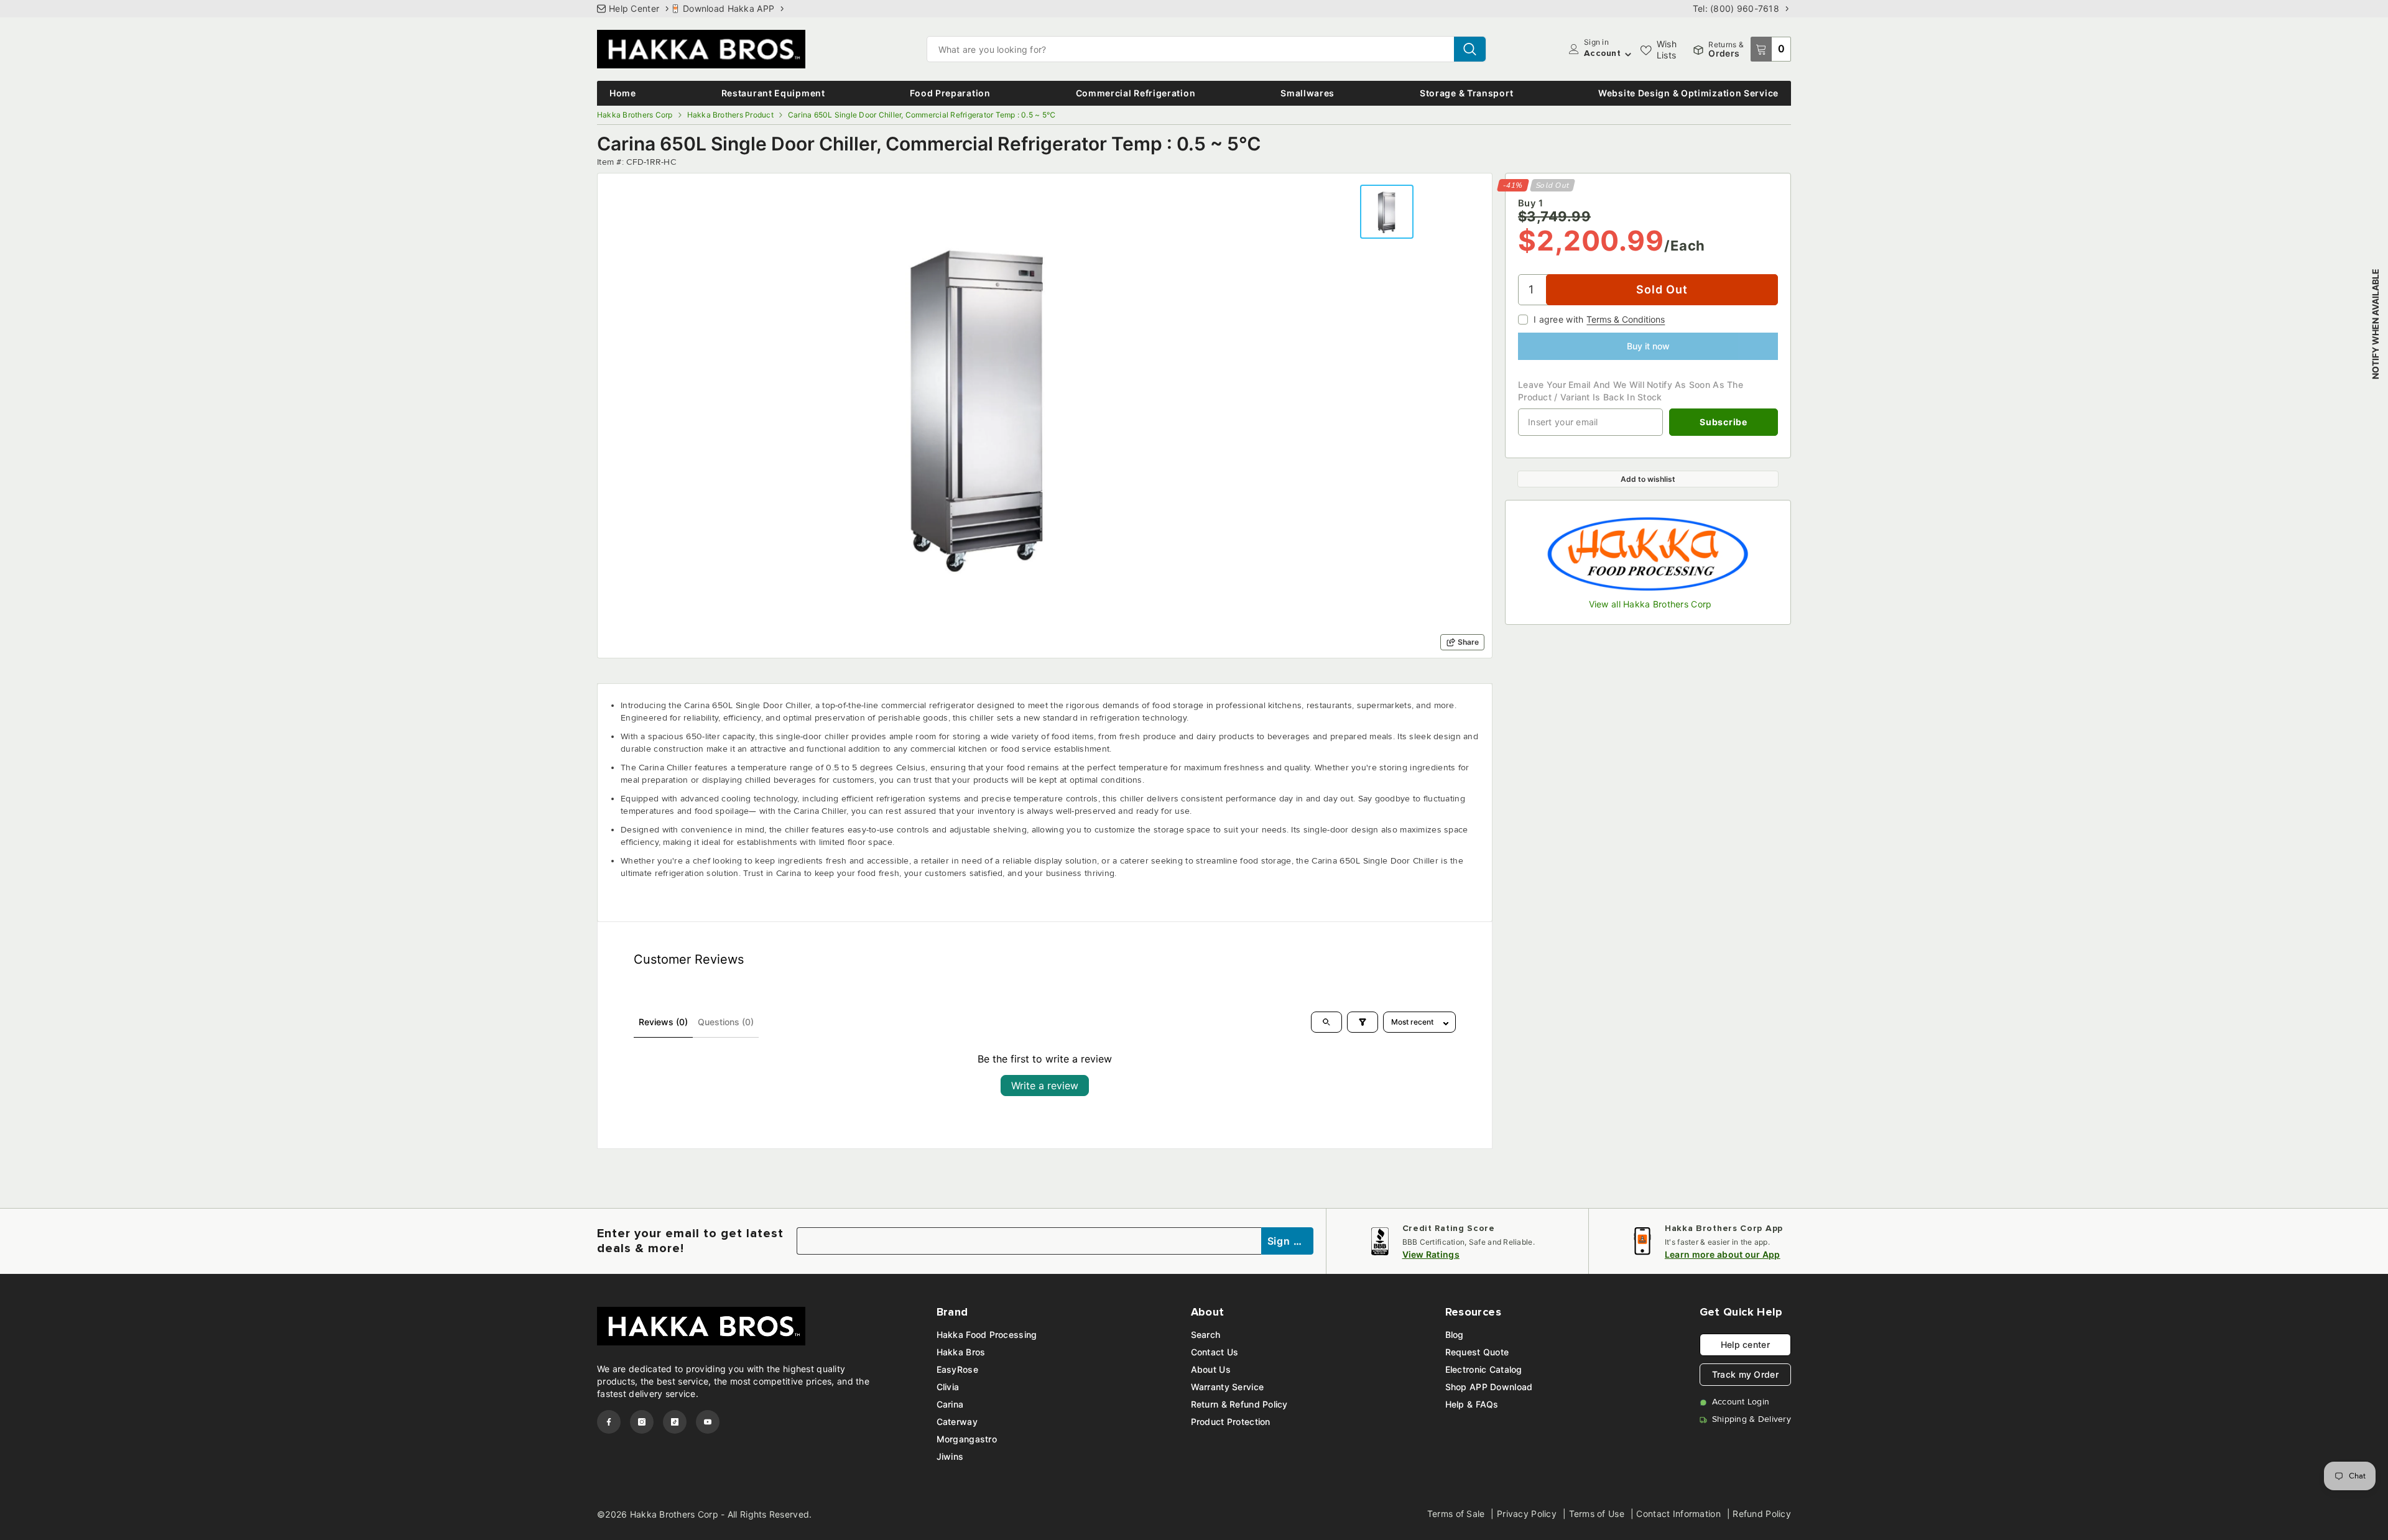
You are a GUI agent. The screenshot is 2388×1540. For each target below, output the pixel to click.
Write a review (1045, 1086)
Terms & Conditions (1626, 319)
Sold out (1662, 289)
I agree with (1558, 319)
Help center (1745, 1344)
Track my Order (1745, 1374)
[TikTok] (675, 1422)
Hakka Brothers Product (730, 115)
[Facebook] (609, 1422)
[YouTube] (708, 1422)
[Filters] (1363, 1022)
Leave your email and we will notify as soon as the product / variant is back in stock (1631, 391)
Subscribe (1723, 422)
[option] (979, 403)
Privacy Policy (1527, 1514)
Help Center (634, 8)
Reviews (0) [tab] (663, 1022)
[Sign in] (1574, 49)
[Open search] (1326, 1022)
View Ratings (1431, 1254)
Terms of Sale (1456, 1514)
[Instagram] (642, 1422)
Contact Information (1678, 1514)
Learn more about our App (1723, 1254)
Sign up (1288, 1241)
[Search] (1206, 49)
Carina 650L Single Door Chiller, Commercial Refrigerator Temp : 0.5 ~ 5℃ (922, 115)
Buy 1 (1530, 203)
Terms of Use (1597, 1514)
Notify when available (2375, 324)
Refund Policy (1762, 1514)
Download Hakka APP (729, 8)
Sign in (1596, 42)
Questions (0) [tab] (726, 1022)
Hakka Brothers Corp (635, 115)
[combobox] (1191, 49)
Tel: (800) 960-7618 (1736, 8)
